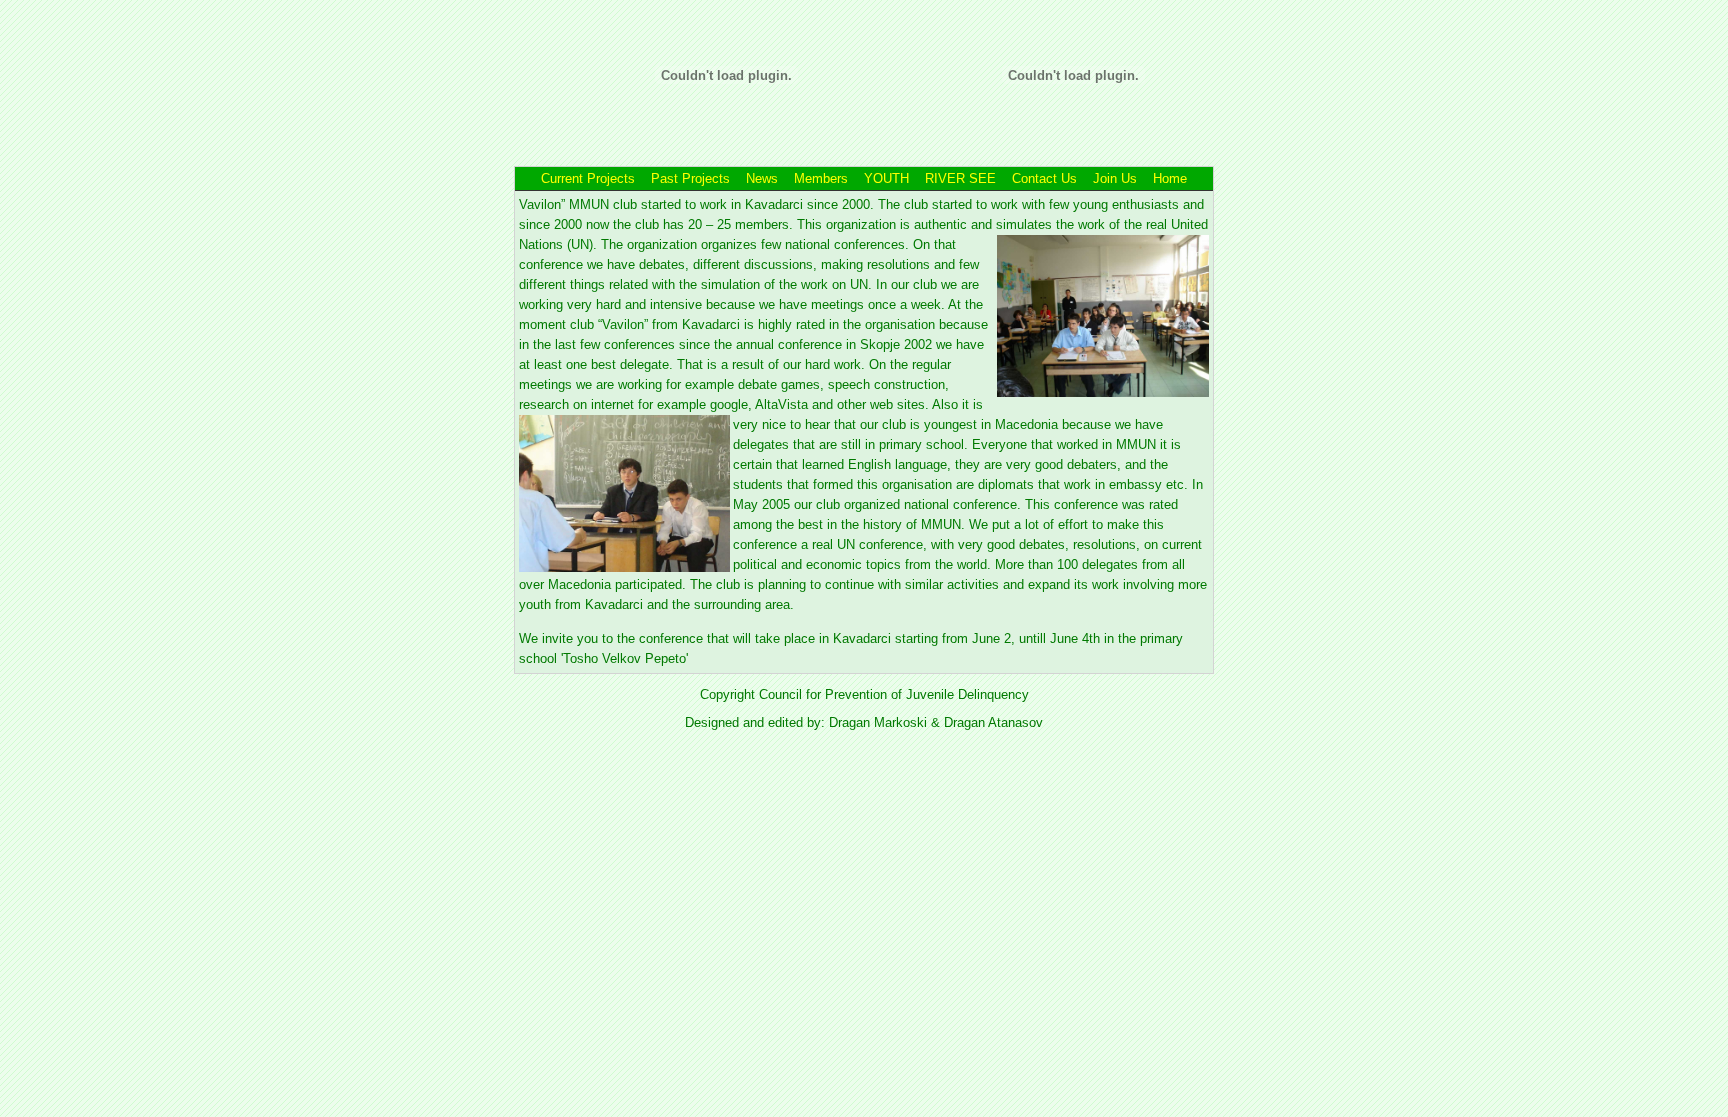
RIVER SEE (962, 178)
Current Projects (588, 178)
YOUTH (886, 178)
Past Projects (690, 178)
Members (823, 178)
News (762, 178)
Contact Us (1044, 178)
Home (1170, 178)
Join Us (1115, 178)
